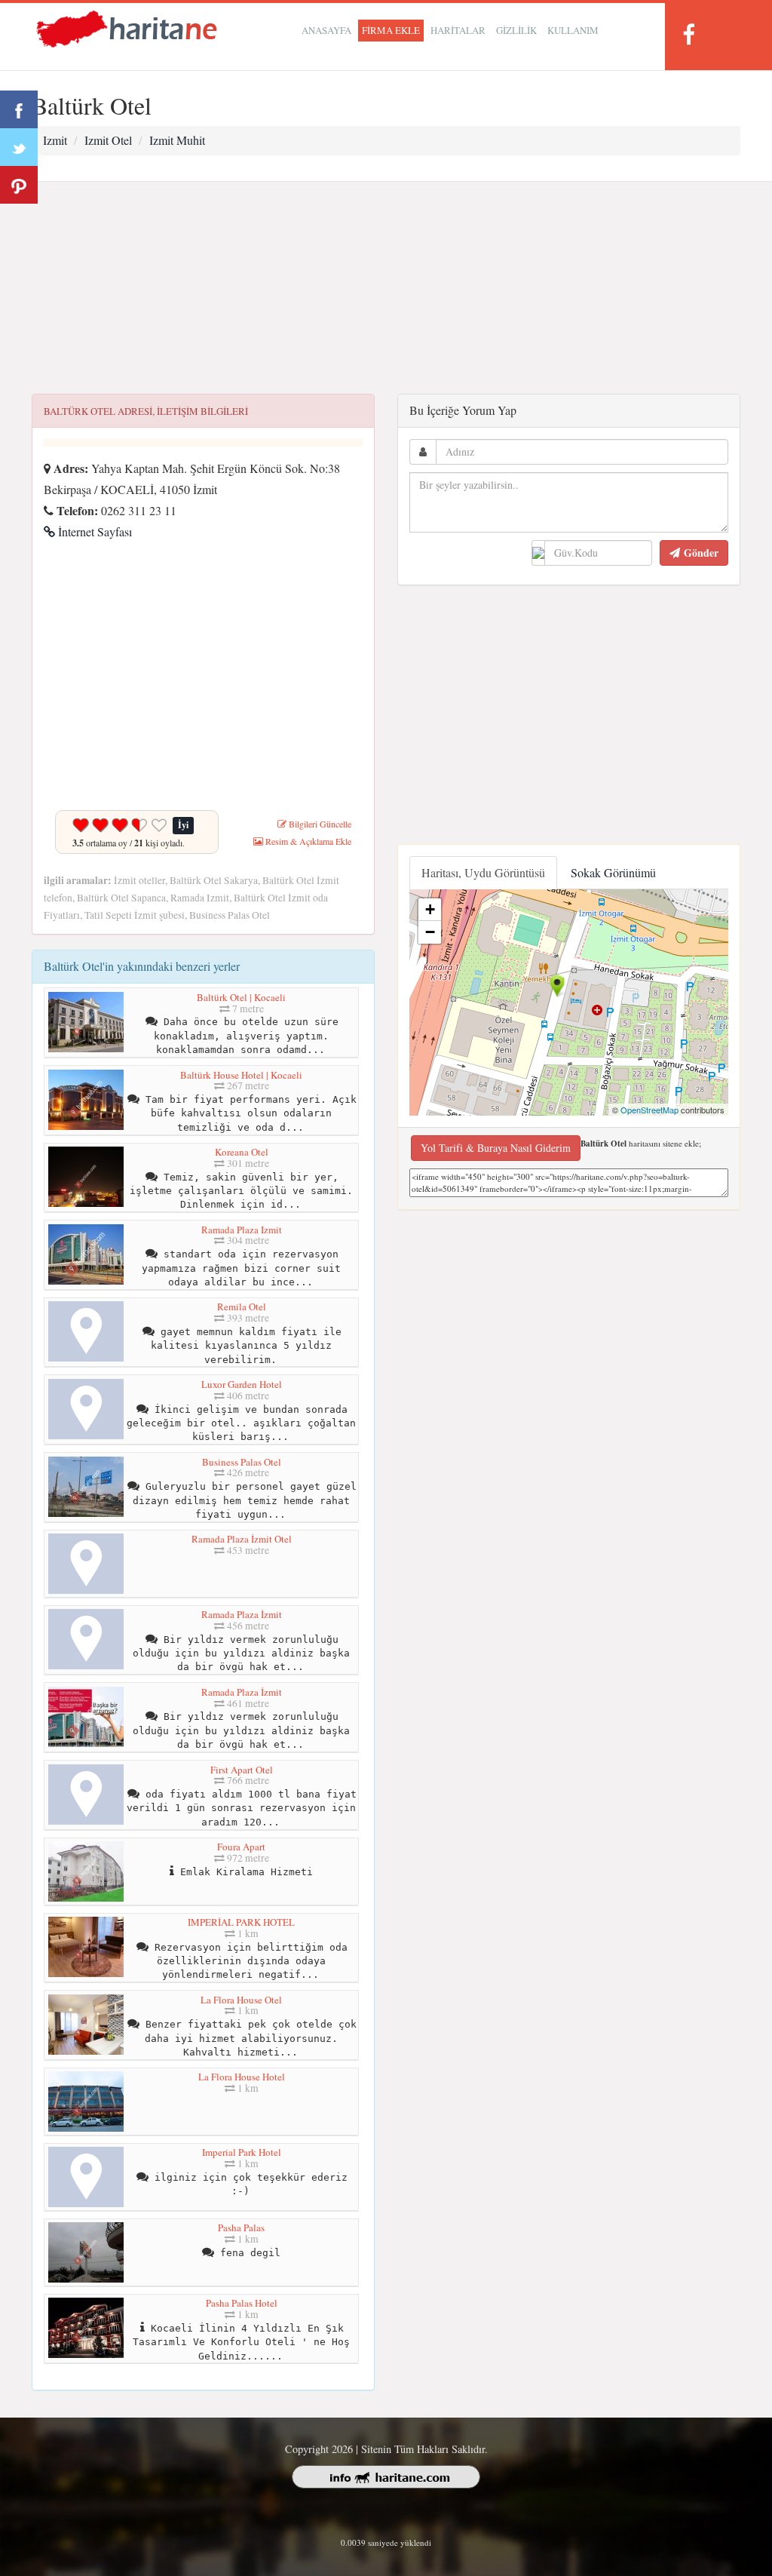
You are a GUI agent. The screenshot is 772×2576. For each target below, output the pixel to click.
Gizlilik (516, 30)
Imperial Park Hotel (242, 2152)
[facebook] (688, 34)
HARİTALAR (458, 30)
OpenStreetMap (649, 1110)
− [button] (430, 932)
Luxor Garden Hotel (242, 1384)
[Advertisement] (386, 288)
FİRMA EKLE (391, 30)
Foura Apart (241, 1847)
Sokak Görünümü (613, 872)
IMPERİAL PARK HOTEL (241, 1922)
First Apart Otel (242, 1770)
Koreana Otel (242, 1152)
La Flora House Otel (241, 2000)
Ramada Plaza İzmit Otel (242, 1539)
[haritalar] (127, 28)
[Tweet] (19, 147)
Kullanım (573, 30)
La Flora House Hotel (242, 2077)
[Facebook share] (19, 109)
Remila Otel (242, 1306)
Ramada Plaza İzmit (242, 1614)
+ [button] (430, 909)
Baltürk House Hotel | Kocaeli (241, 1075)
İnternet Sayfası (93, 531)
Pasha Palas (241, 2228)
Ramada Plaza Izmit (242, 1230)
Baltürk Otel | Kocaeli (241, 997)
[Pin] (19, 185)
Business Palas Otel (242, 1462)
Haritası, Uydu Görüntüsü (483, 872)
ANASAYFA (326, 30)
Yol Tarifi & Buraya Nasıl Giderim (496, 1148)
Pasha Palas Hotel (242, 2303)
